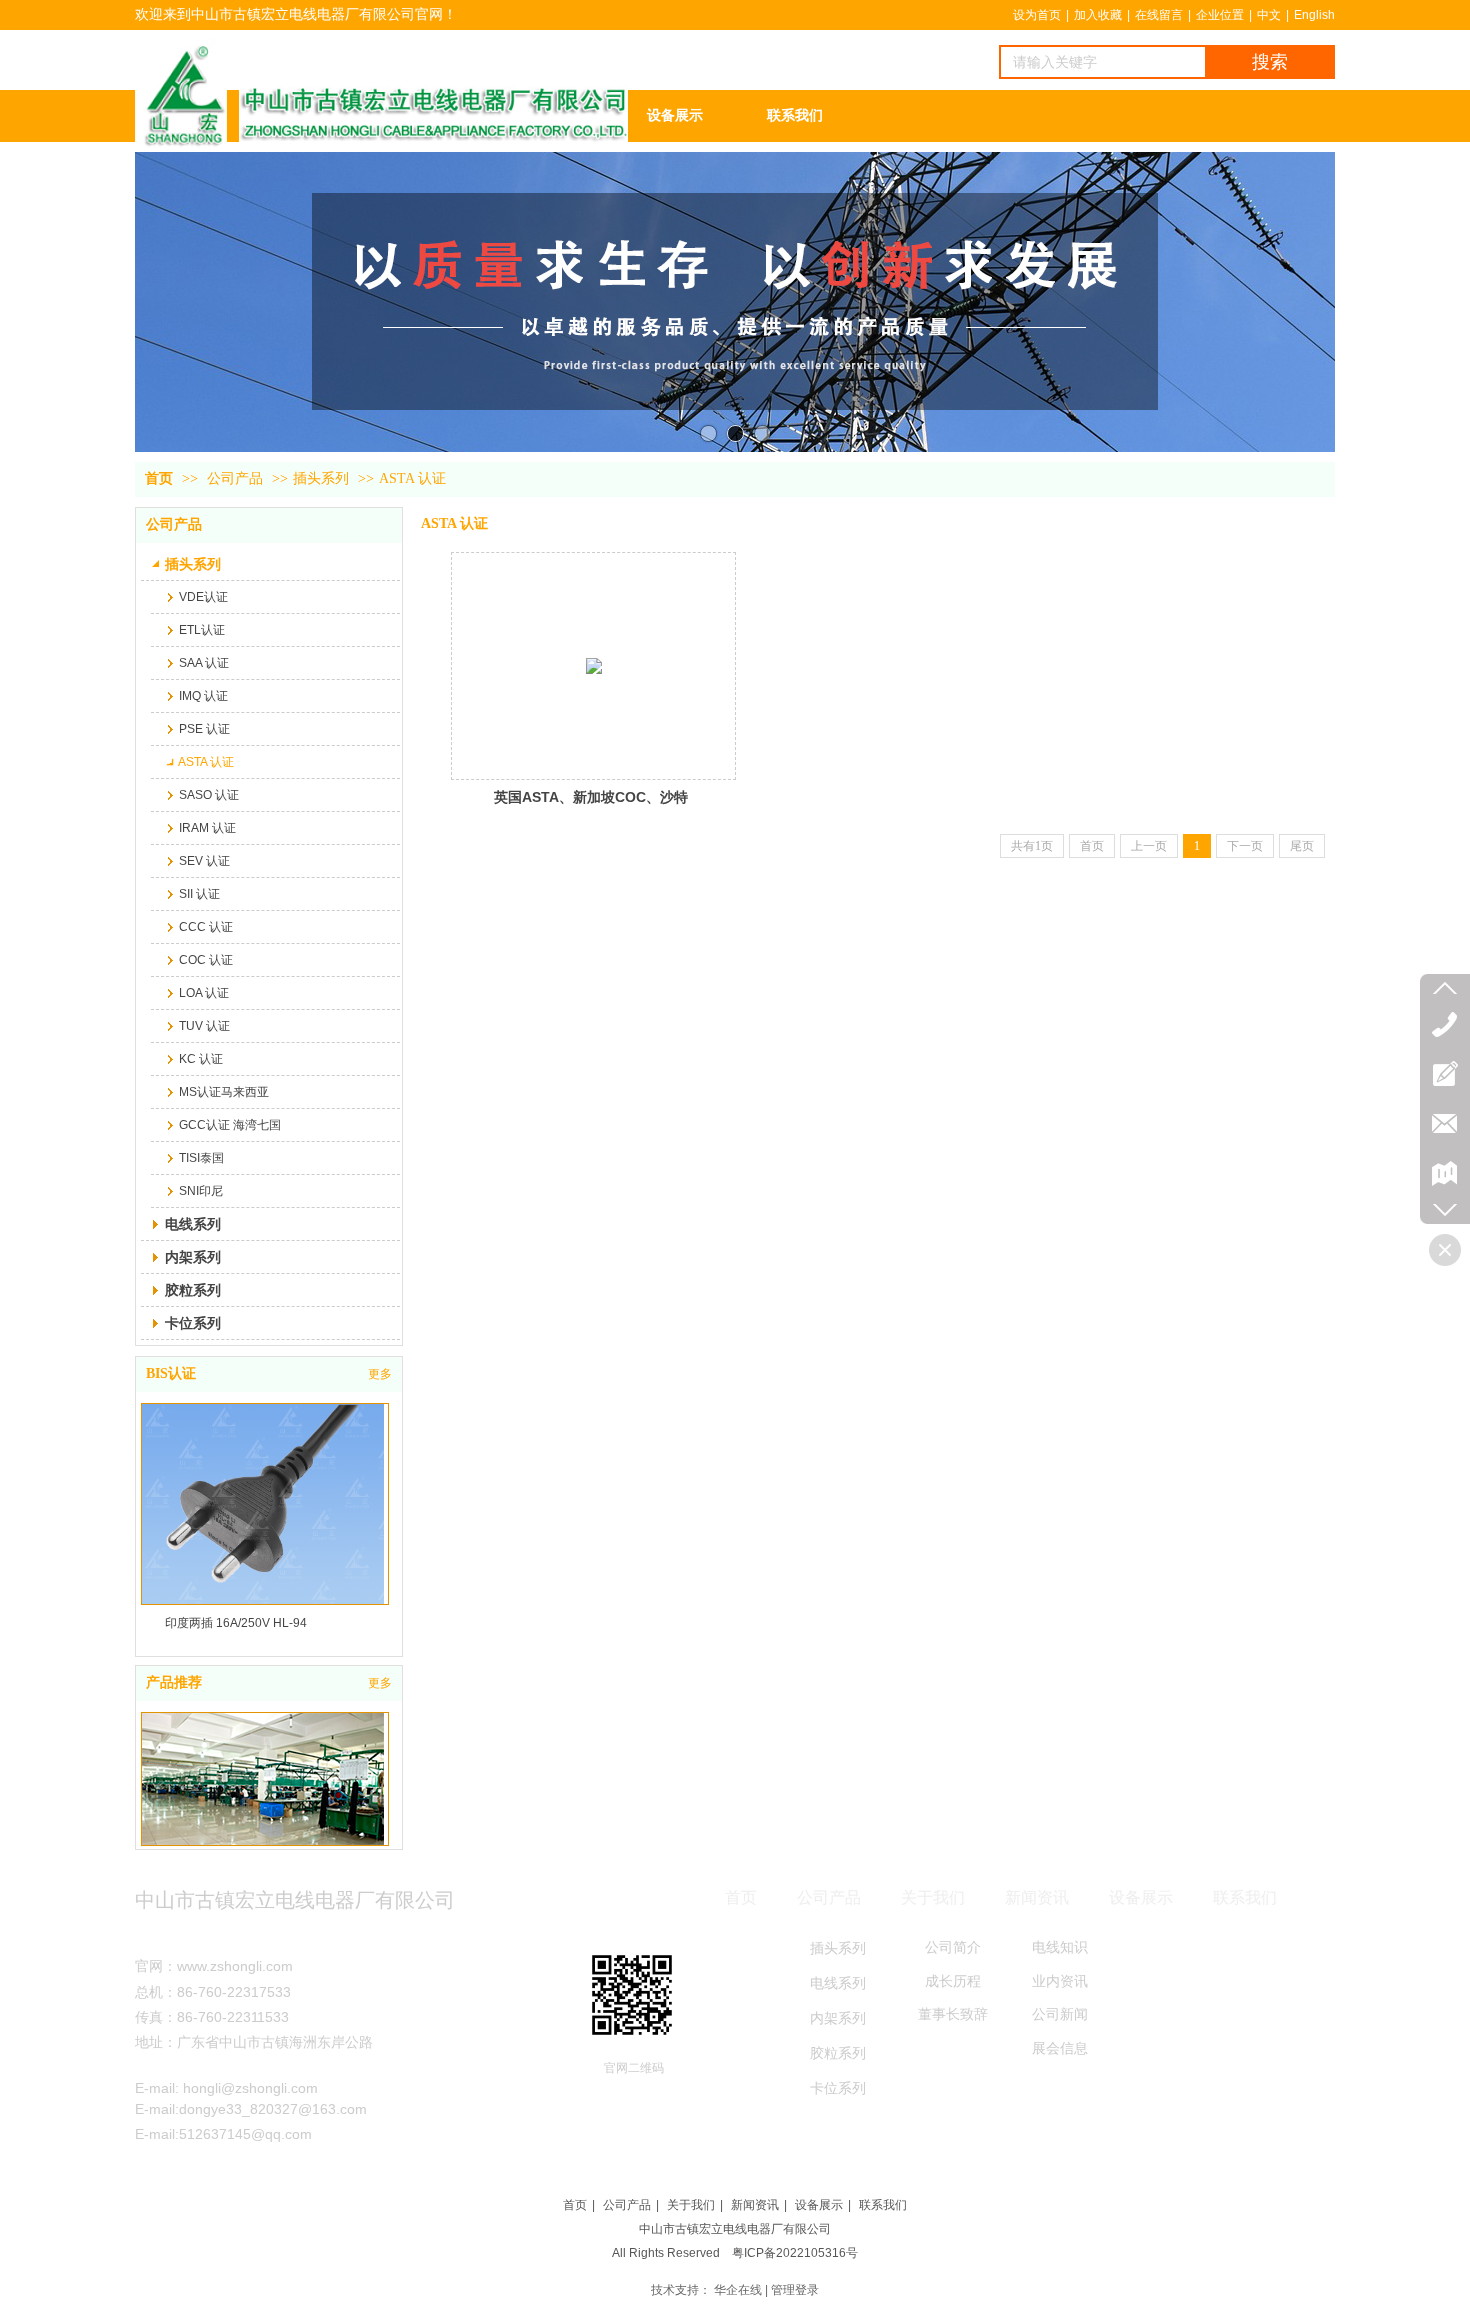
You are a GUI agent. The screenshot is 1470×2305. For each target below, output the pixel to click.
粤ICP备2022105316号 (795, 2253)
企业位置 (1220, 15)
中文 (1269, 15)
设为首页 (1037, 15)
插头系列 (321, 478)
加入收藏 (1098, 15)
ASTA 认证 (412, 478)
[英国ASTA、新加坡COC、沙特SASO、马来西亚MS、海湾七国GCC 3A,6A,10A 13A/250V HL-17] (593, 666)
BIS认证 (171, 1373)
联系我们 (883, 2205)
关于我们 (691, 2205)
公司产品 (235, 478)
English (1314, 15)
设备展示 (819, 2205)
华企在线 (738, 2290)
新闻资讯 (755, 2205)
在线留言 (1159, 15)
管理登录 (795, 2290)
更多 (380, 1374)
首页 (159, 478)
